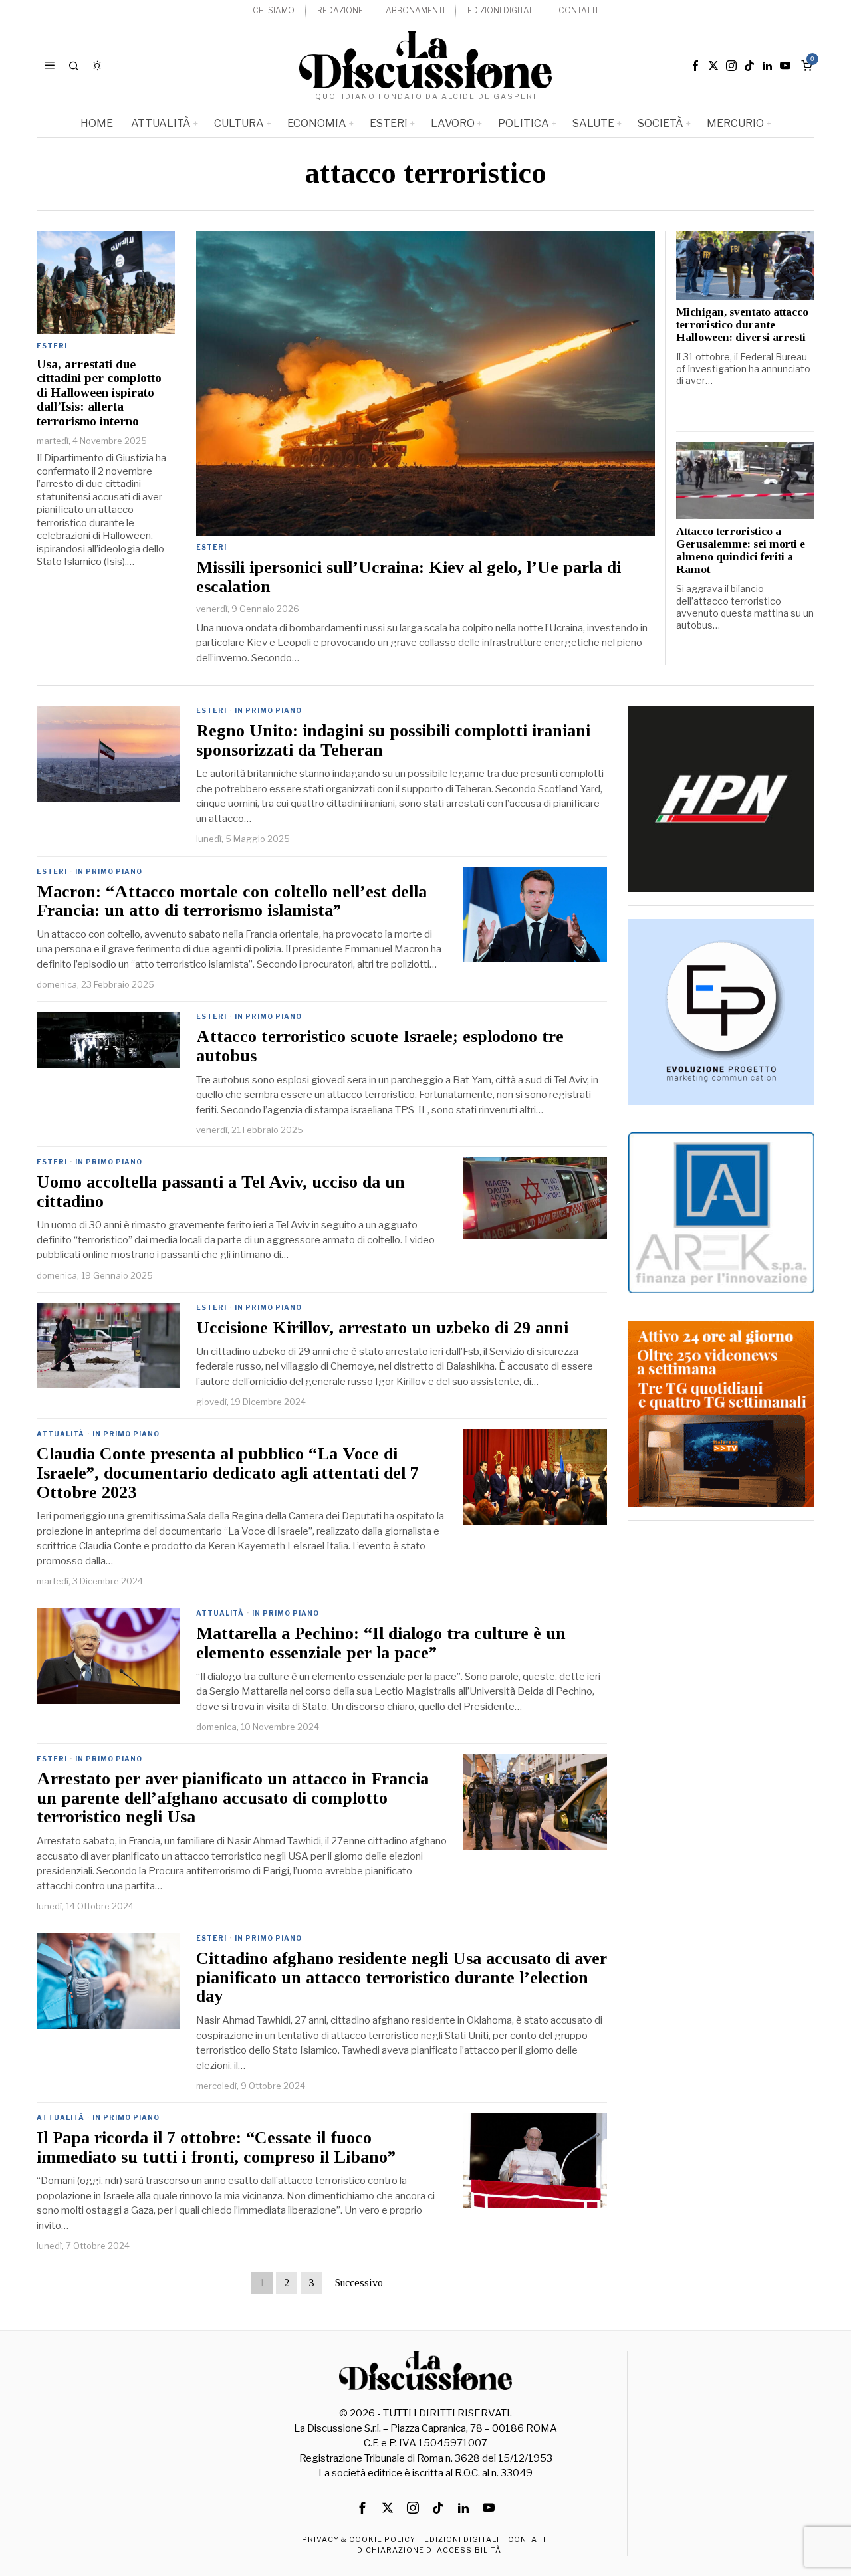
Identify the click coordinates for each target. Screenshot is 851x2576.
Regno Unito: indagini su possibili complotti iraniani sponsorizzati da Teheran (393, 741)
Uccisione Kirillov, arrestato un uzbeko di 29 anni (382, 1328)
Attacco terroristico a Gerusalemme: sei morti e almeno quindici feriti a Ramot (741, 551)
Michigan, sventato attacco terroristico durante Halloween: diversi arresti (742, 325)
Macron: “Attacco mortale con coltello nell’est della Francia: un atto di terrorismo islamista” (232, 902)
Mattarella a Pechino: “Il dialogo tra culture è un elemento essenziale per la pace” (381, 1643)
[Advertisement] (721, 1733)
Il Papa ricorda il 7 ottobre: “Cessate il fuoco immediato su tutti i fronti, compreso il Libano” (216, 2148)
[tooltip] (695, 66)
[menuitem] (274, 11)
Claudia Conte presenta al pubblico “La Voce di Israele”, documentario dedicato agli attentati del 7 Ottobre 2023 (228, 1473)
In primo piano (268, 710)
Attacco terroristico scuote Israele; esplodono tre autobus (380, 1046)
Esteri (211, 547)
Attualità (61, 1434)
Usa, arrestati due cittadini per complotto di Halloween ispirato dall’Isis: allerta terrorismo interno (99, 392)
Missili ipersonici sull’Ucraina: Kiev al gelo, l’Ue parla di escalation (409, 577)
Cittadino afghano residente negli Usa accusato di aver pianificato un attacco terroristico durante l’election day (402, 1978)
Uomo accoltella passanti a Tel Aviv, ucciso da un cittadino (221, 1192)
